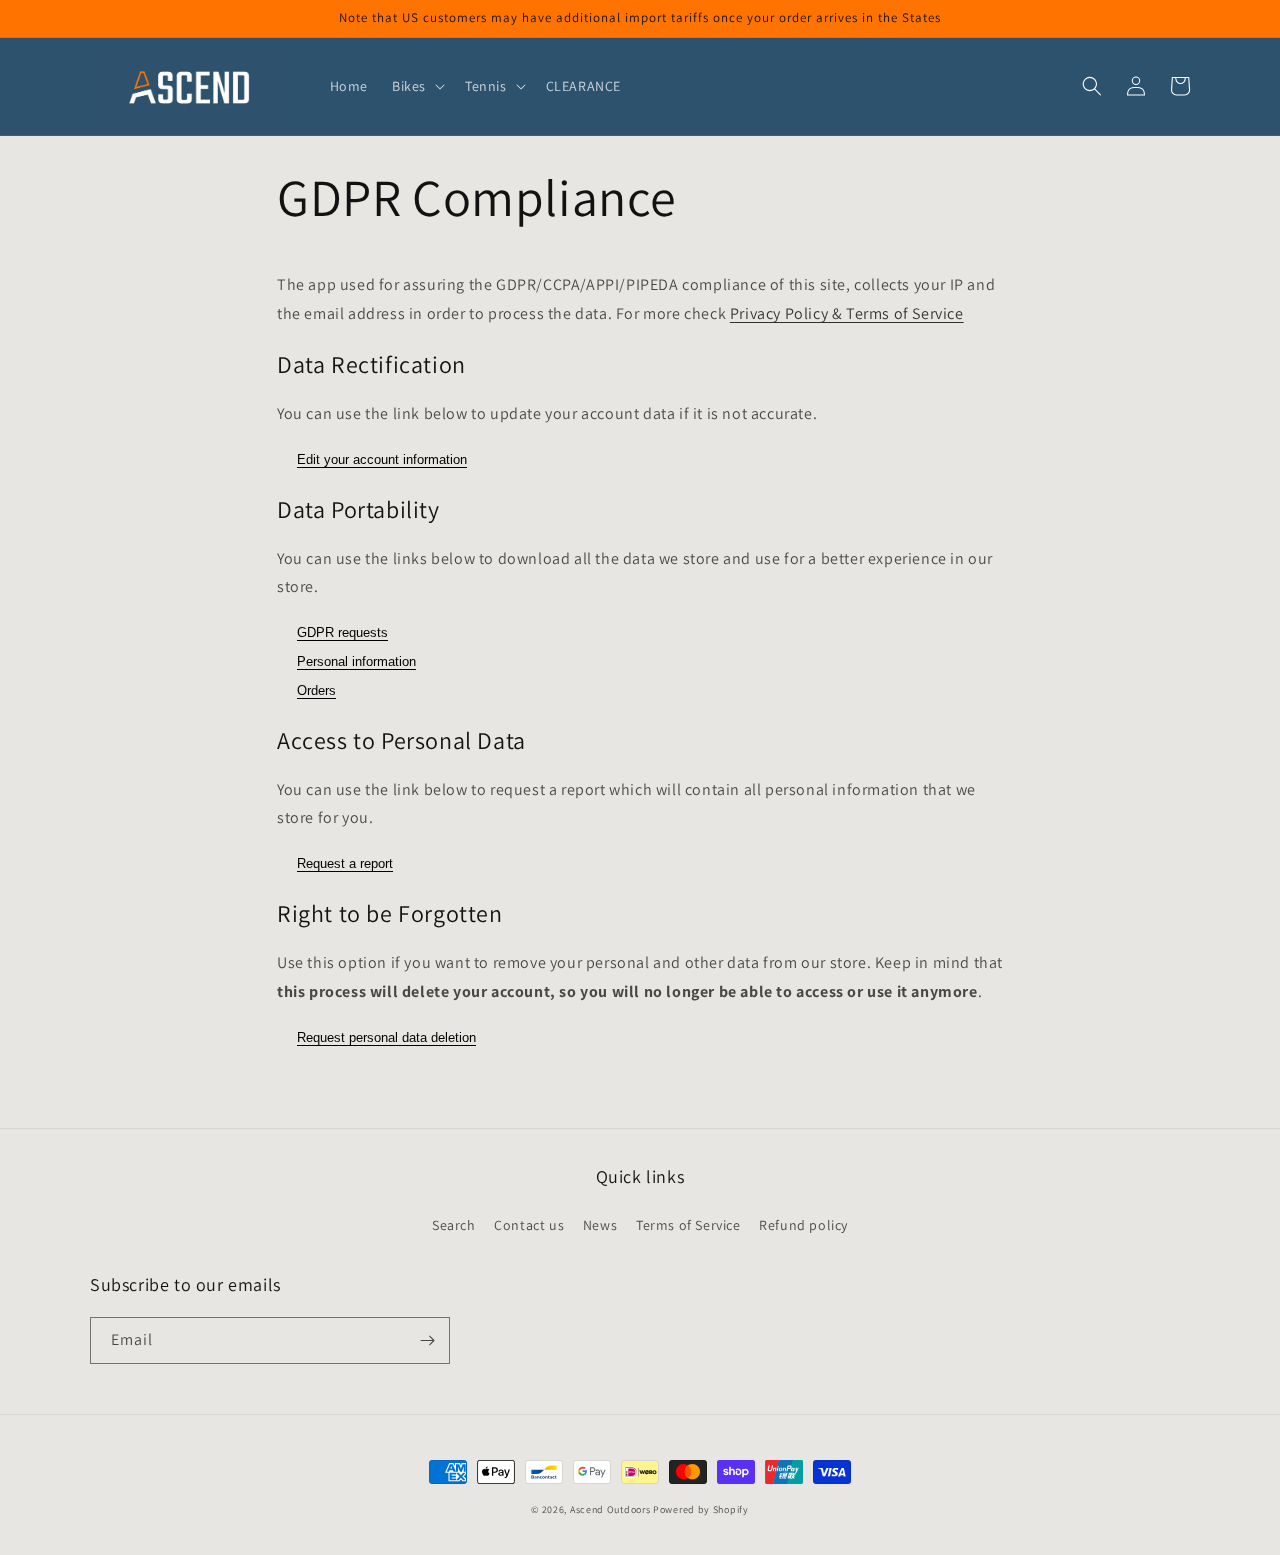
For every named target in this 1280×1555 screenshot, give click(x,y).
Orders (316, 690)
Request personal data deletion (386, 1037)
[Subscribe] (427, 1340)
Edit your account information (382, 459)
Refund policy (803, 1225)
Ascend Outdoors (610, 1509)
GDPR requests (342, 632)
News (600, 1225)
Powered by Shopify (701, 1509)
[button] (416, 86)
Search (454, 1225)
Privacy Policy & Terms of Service (847, 313)
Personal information (356, 661)
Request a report (345, 863)
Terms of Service (688, 1225)
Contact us (529, 1225)
